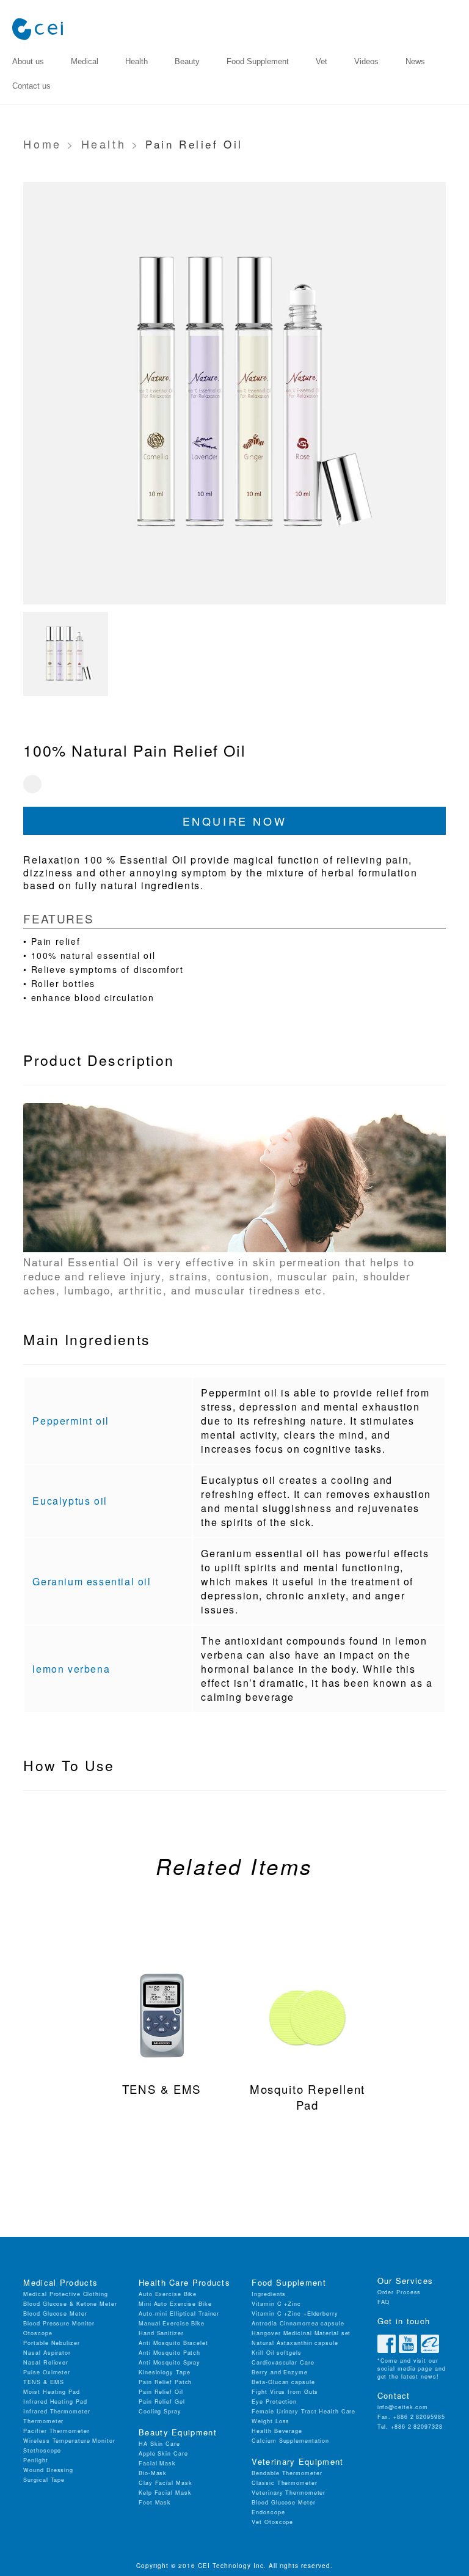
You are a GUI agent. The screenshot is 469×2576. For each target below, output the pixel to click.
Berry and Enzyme (279, 2372)
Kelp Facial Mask (165, 2493)
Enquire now (235, 821)
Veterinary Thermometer (289, 2493)
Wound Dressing (48, 2470)
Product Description (99, 1060)
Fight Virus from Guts (285, 2392)
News (415, 61)
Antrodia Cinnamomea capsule (298, 2323)
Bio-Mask (153, 2473)
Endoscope (268, 2512)
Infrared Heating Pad (55, 2402)
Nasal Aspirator (47, 2353)
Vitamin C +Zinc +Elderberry (295, 2314)
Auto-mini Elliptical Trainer (179, 2314)
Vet (322, 61)
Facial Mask (157, 2463)
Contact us (31, 86)
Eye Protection (274, 2402)
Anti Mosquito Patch (169, 2353)
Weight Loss (271, 2421)
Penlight (35, 2460)
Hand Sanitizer (161, 2333)
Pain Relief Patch (165, 2382)
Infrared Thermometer (56, 2411)
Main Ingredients (87, 1339)
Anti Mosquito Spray (169, 2362)
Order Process (399, 2292)
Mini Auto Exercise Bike (175, 2304)
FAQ (384, 2302)
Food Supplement (258, 61)
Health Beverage (277, 2431)
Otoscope (38, 2333)
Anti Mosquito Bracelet (173, 2343)
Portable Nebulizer (51, 2343)
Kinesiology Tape (164, 2372)
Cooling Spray (160, 2411)
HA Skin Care (159, 2444)
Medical (85, 61)
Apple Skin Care (163, 2453)
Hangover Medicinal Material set (301, 2333)
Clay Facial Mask (165, 2483)
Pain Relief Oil (161, 2392)
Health (136, 61)
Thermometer (43, 2421)
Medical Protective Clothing (65, 2294)
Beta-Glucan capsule (283, 2382)
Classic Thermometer (284, 2483)
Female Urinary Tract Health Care (304, 2411)
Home (42, 144)
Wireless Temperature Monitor (69, 2441)
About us (28, 61)
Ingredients (269, 2294)
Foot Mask (155, 2502)
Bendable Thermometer (287, 2473)
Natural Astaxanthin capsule (295, 2343)
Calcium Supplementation (290, 2441)
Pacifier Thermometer (56, 2431)
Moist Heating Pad (51, 2392)
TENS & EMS (43, 2382)
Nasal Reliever (46, 2362)
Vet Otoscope (272, 2522)
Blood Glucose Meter (55, 2314)
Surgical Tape (44, 2480)
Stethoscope (42, 2450)
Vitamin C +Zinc (276, 2304)
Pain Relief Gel (162, 2402)
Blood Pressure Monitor (59, 2323)
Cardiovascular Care (283, 2362)
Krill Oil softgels (276, 2353)
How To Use (69, 1765)
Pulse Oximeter (47, 2372)
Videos (366, 61)
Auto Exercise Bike (168, 2294)
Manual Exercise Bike (172, 2323)
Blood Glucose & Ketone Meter (70, 2304)
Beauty (187, 61)
